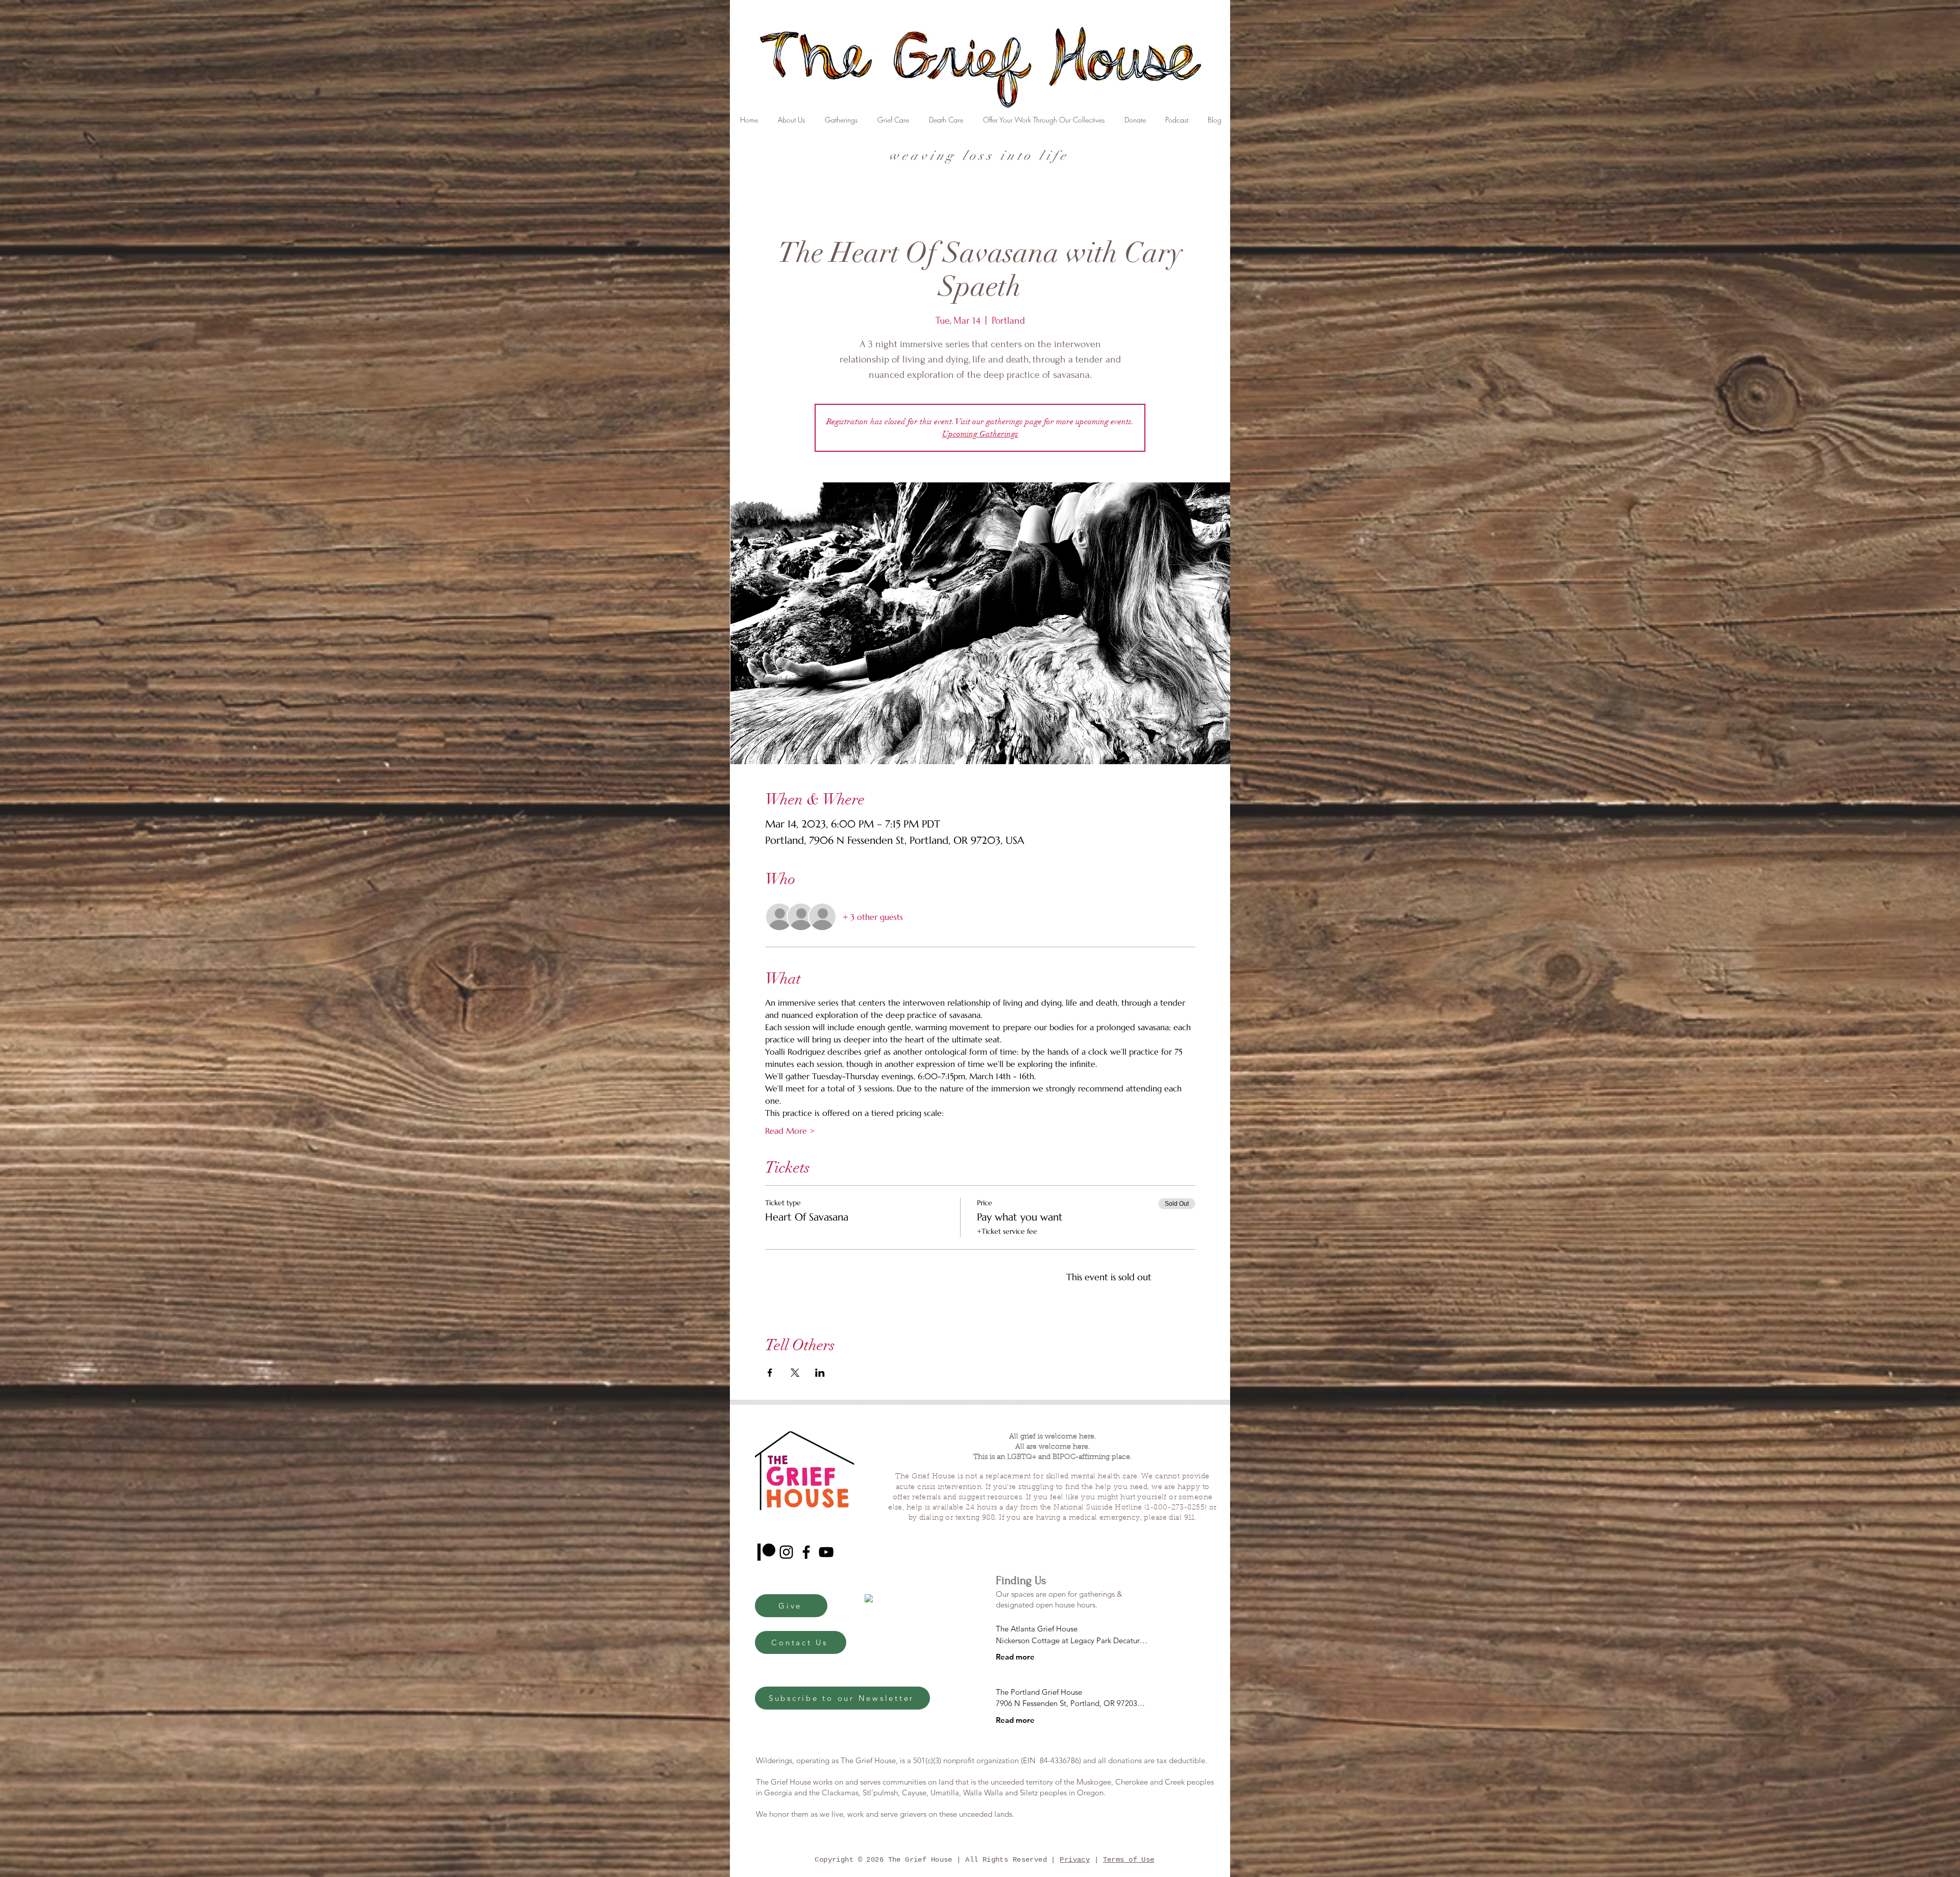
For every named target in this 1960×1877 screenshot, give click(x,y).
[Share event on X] (795, 1373)
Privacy (1075, 1860)
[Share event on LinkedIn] (820, 1373)
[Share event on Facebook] (770, 1373)
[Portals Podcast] (766, 1552)
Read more (1015, 1657)
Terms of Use (1129, 1860)
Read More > (790, 1131)
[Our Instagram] (786, 1552)
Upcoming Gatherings (980, 434)
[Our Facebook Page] (806, 1552)
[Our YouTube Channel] (826, 1552)
